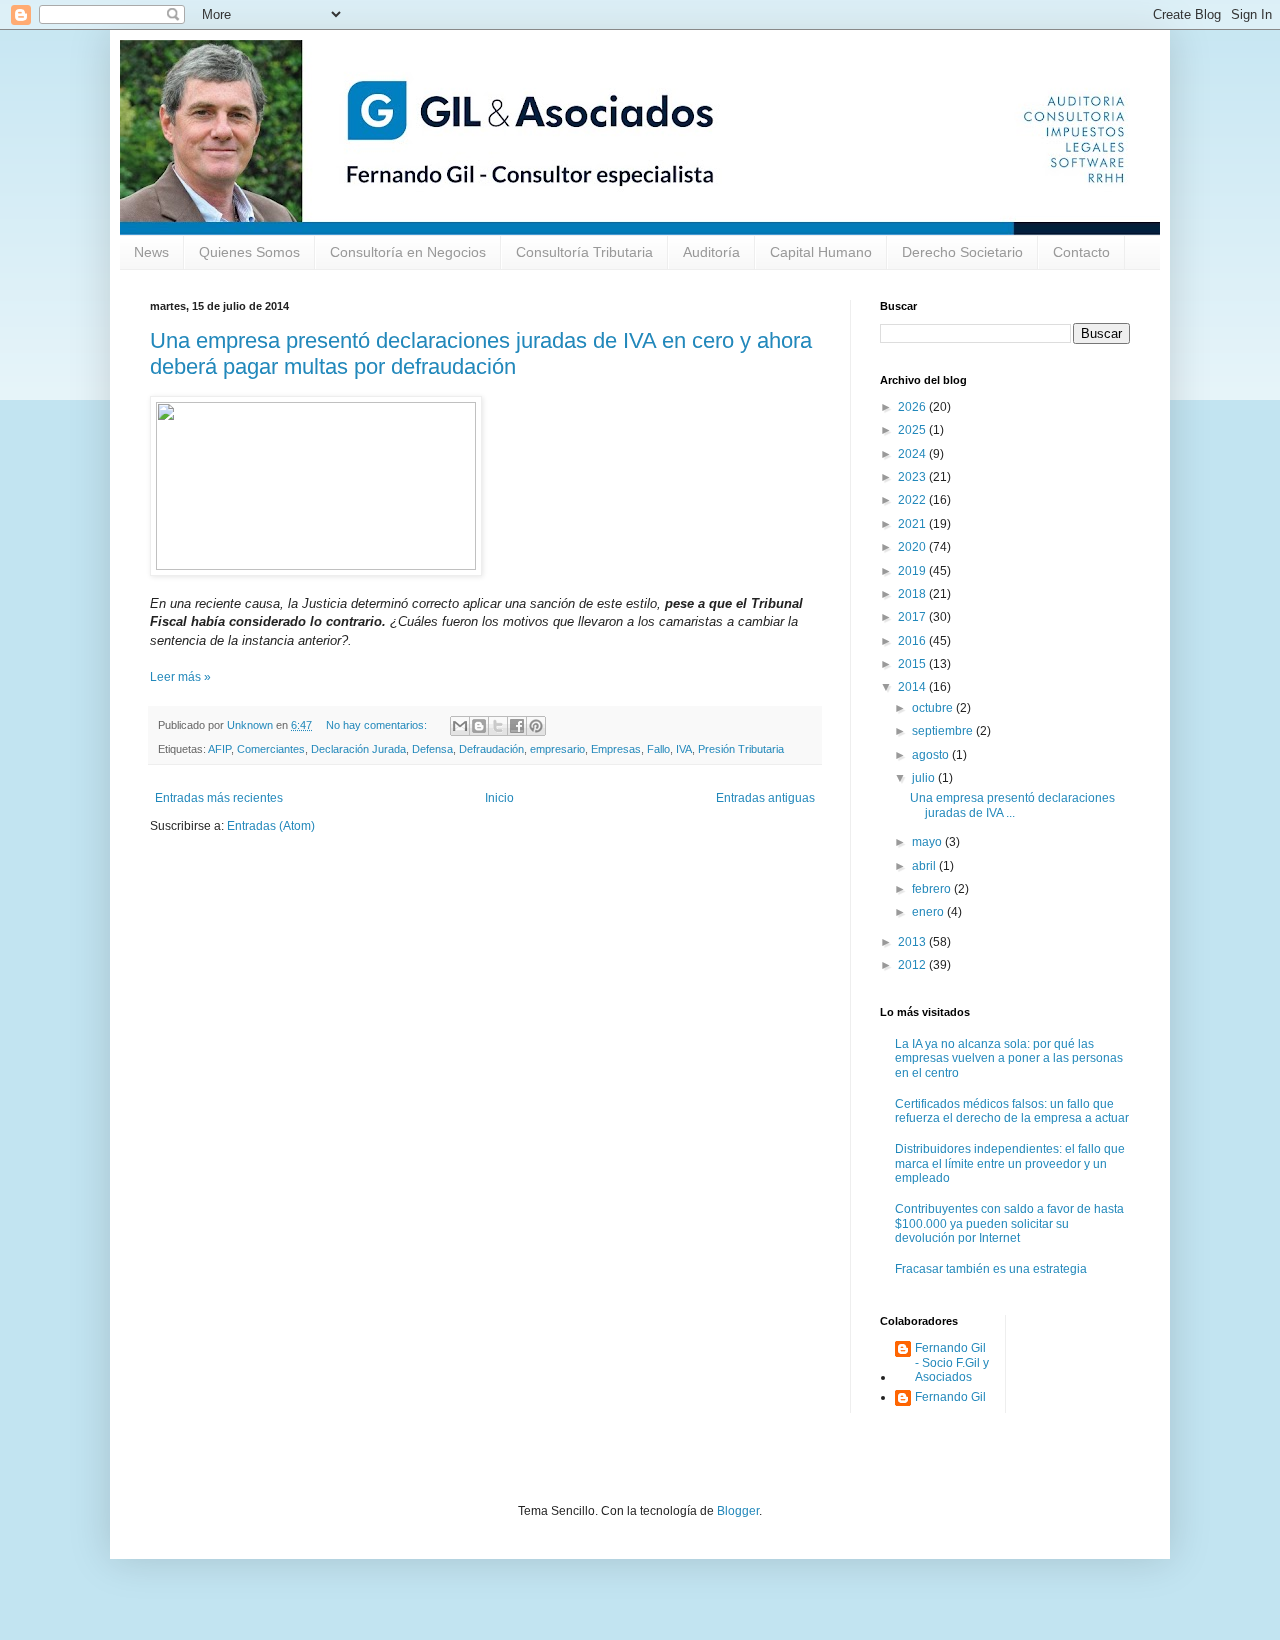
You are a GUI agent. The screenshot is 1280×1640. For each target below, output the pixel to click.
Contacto (1081, 252)
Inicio (499, 798)
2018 (913, 594)
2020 (913, 547)
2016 (913, 641)
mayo (928, 842)
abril (925, 866)
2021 (913, 524)
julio (925, 778)
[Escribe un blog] (479, 726)
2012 (913, 965)
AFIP (219, 749)
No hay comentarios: (378, 725)
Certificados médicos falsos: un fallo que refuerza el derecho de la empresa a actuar (1012, 1111)
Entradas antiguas (765, 798)
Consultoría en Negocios (408, 252)
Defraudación (491, 749)
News (151, 252)
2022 (913, 500)
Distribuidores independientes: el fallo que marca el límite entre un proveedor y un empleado (1010, 1163)
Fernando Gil (950, 1397)
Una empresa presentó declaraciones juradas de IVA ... (1012, 805)
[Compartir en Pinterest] (536, 726)
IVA (684, 749)
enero (929, 912)
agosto (932, 755)
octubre (934, 708)
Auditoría (711, 252)
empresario (557, 749)
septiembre (944, 731)
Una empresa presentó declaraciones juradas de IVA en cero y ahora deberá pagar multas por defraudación (481, 353)
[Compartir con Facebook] (517, 726)
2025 (913, 430)
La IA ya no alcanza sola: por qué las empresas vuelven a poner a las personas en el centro (1009, 1058)
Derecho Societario (962, 252)
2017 (913, 617)
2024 (913, 454)
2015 (913, 664)
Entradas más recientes (219, 798)
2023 (913, 477)
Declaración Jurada (358, 749)
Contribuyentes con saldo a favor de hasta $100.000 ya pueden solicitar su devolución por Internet (1009, 1223)
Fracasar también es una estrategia (991, 1269)
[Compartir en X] (498, 726)
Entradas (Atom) (271, 826)
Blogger (738, 1511)
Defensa (432, 749)
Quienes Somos (249, 252)
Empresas (616, 749)
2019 (913, 571)
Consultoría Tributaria (584, 252)
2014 (913, 687)
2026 (913, 407)
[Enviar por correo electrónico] (460, 726)
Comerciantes (271, 749)
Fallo (658, 749)
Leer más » (180, 677)
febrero (933, 889)
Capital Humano (821, 252)
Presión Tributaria (741, 749)
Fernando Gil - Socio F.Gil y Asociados (952, 1362)
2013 (913, 942)
